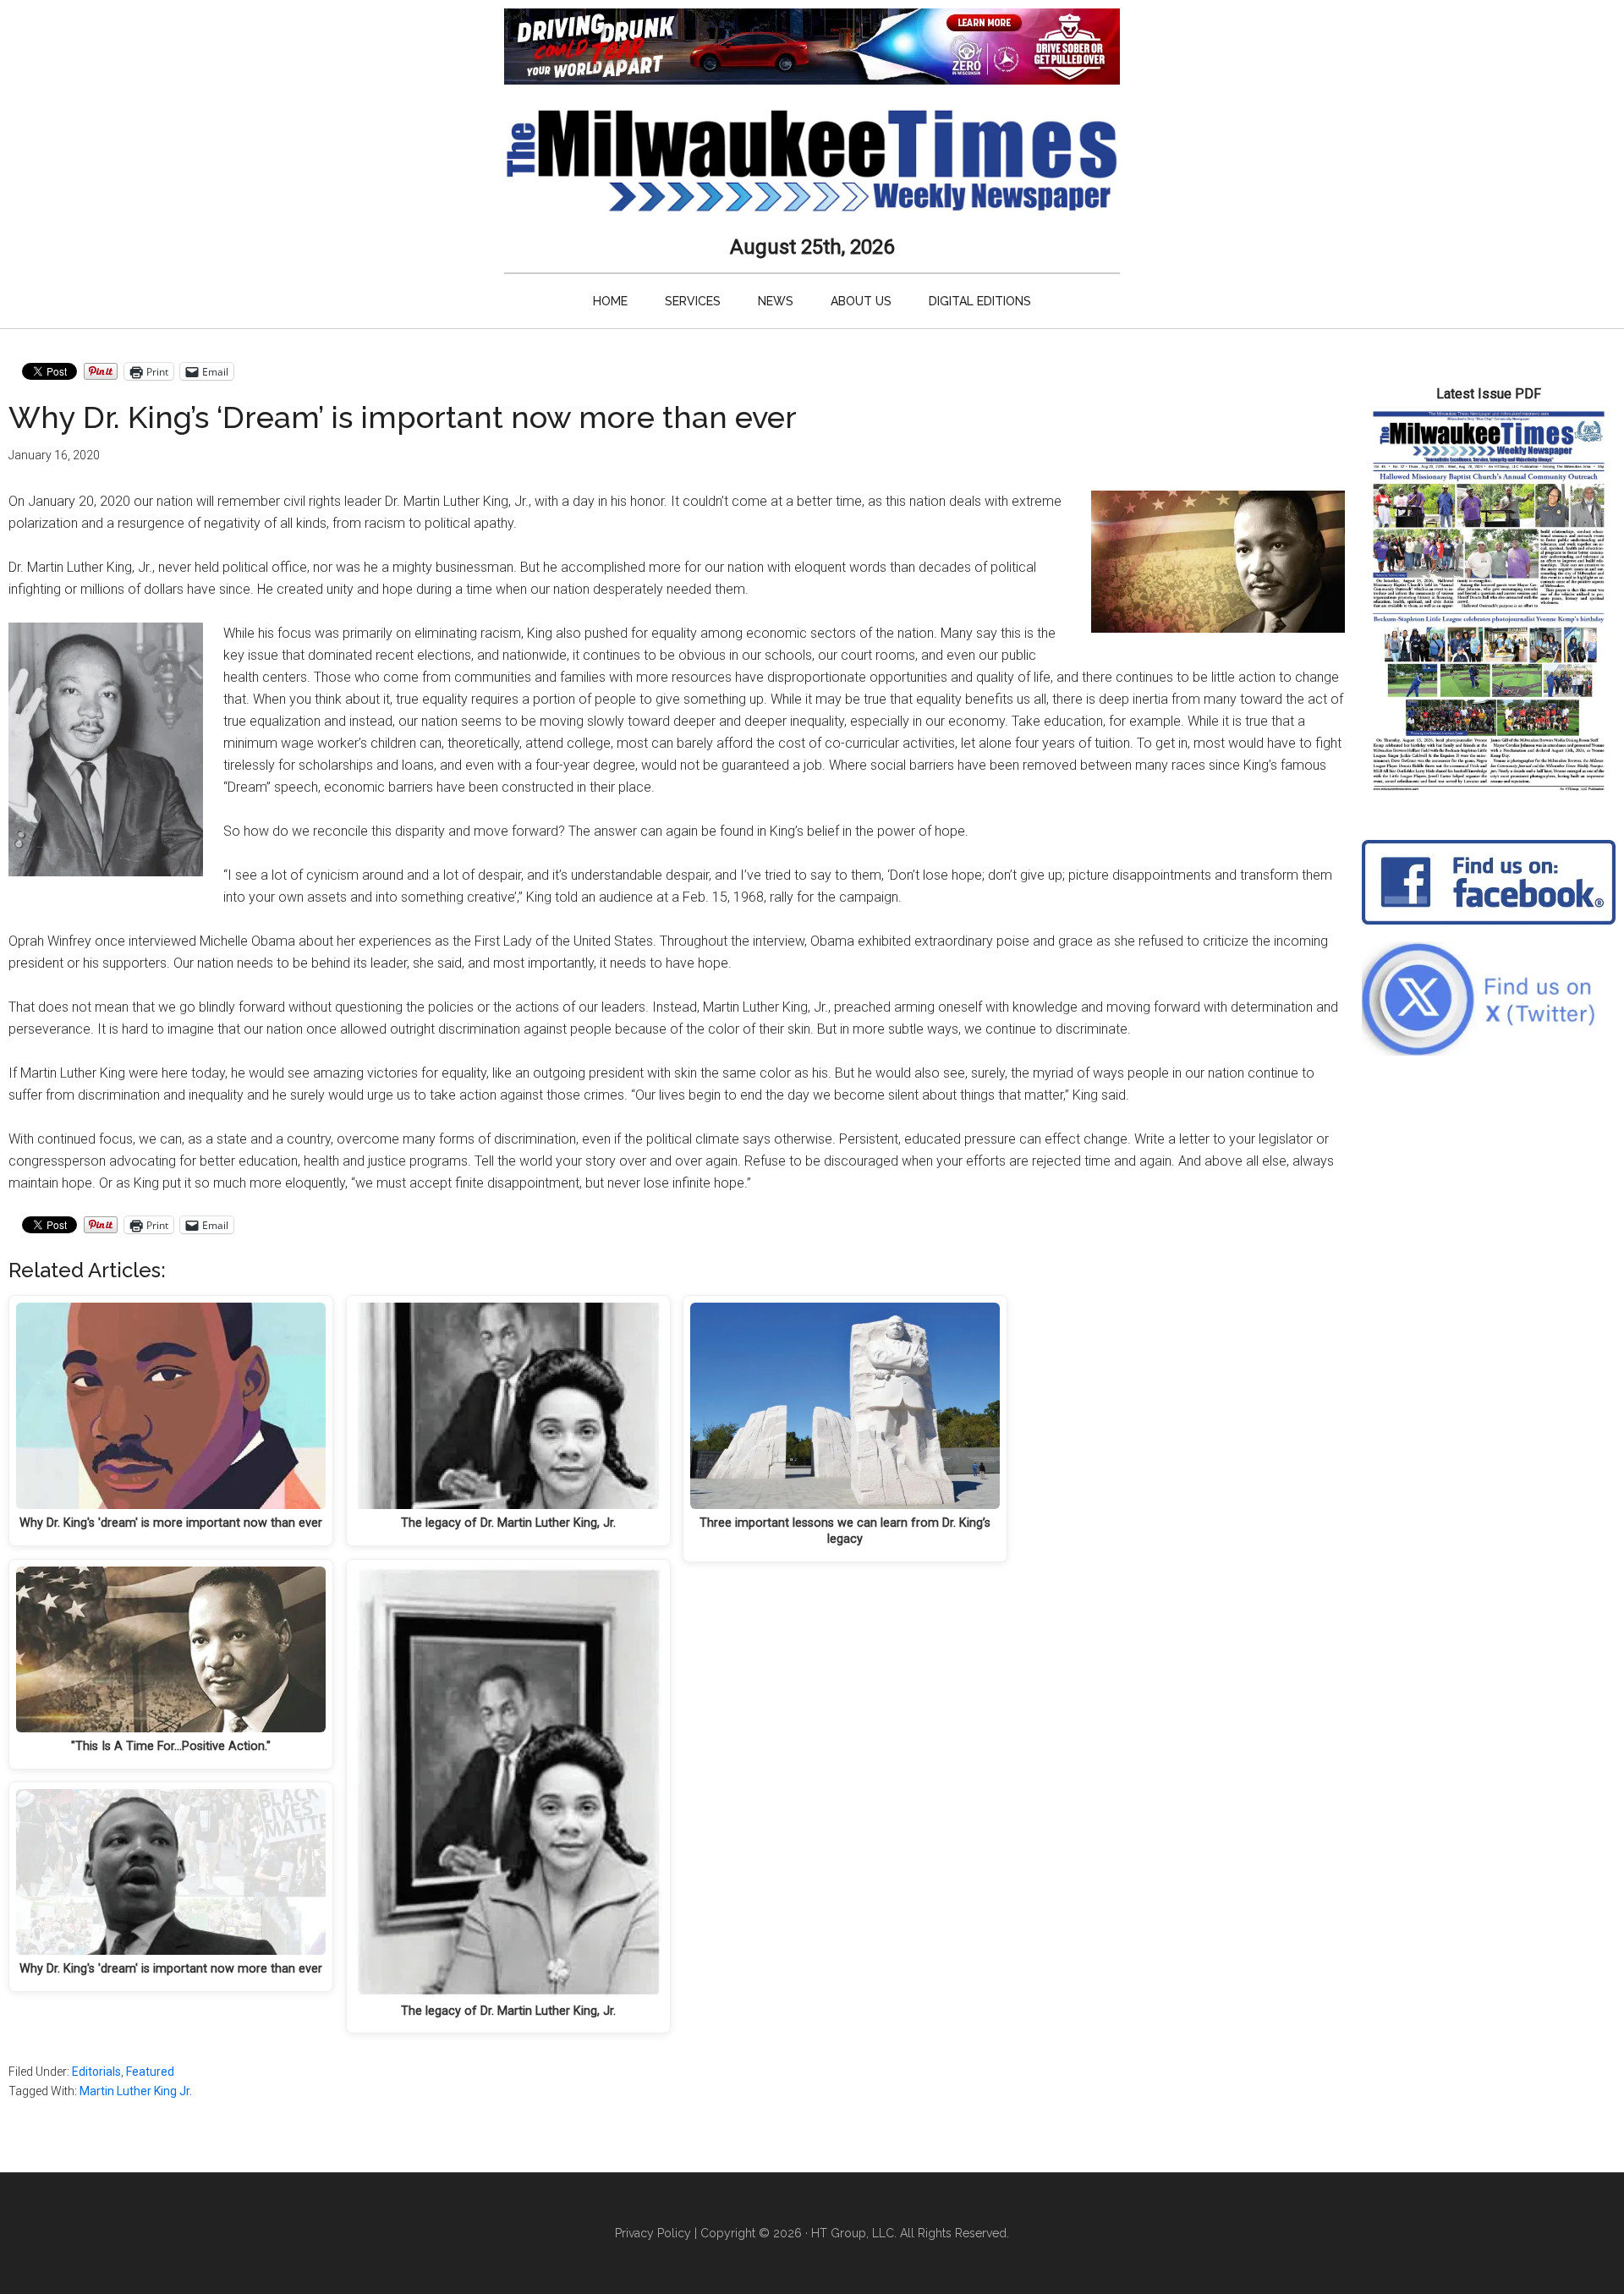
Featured (150, 2072)
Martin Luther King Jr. (136, 2091)
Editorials (96, 2072)
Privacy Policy (653, 2233)
